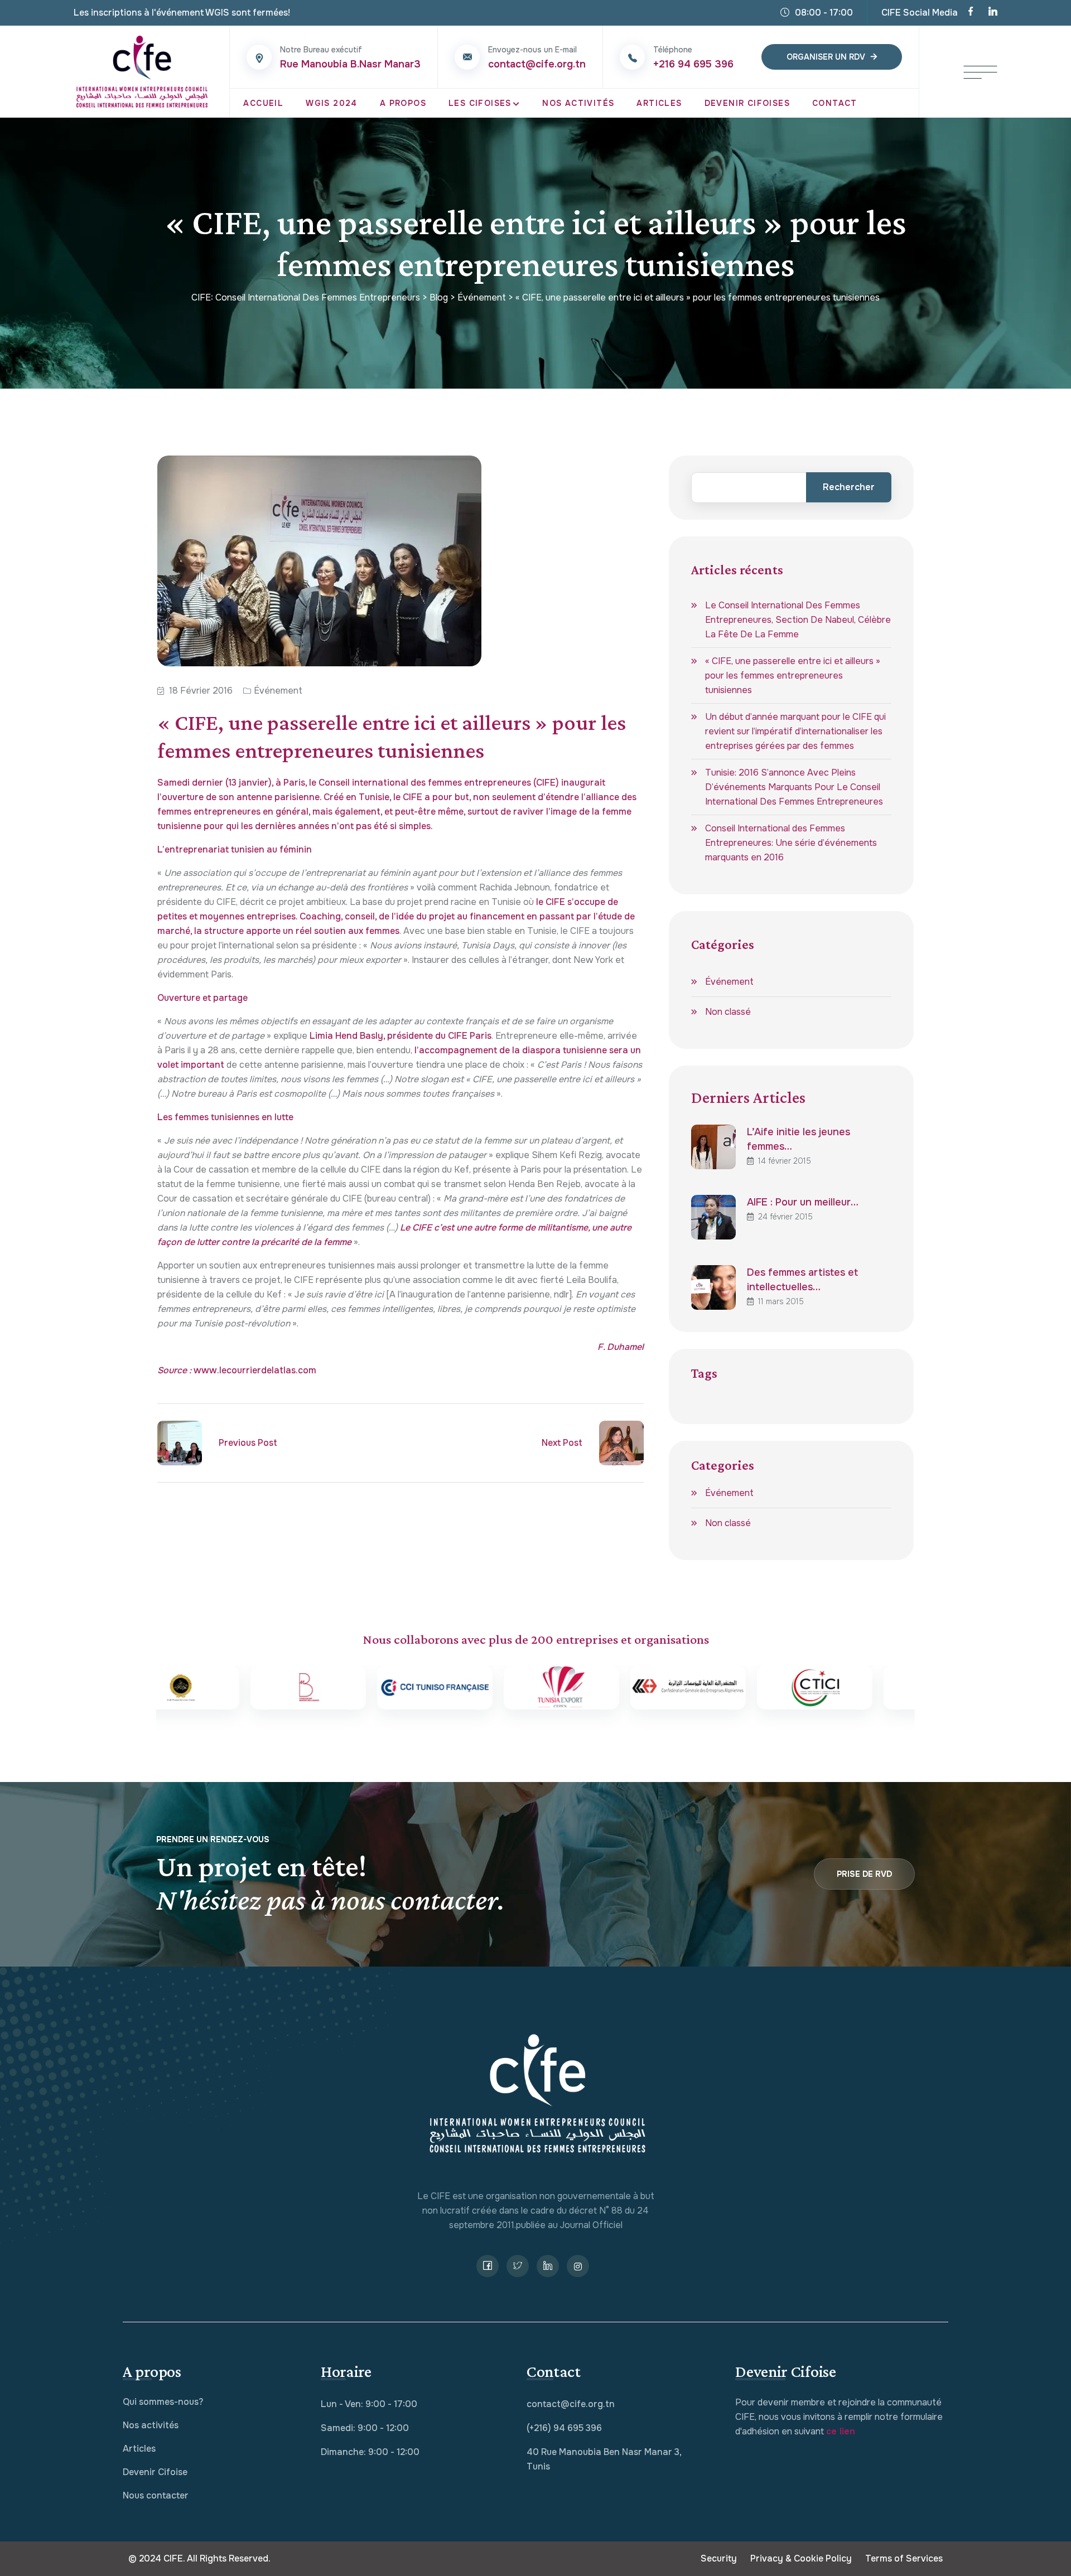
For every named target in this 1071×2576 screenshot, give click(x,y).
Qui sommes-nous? (163, 2402)
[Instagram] (578, 2266)
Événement (278, 691)
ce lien (841, 2431)
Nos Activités (578, 103)
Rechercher (849, 487)
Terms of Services (904, 2558)
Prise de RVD (864, 1874)
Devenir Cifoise (155, 2472)
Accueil (263, 103)
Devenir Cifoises (747, 103)
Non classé (728, 1012)
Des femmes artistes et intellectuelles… (802, 1280)
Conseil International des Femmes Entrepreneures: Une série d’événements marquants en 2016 (791, 843)
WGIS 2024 (332, 103)
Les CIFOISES (480, 103)
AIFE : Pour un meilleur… (803, 1202)
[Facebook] (971, 13)
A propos (403, 103)
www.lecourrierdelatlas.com (255, 1370)
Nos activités (151, 2425)
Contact (835, 103)
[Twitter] (518, 2266)
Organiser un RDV (826, 57)
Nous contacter (156, 2495)
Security (719, 2558)
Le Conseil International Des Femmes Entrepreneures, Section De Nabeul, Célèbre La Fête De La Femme (798, 620)
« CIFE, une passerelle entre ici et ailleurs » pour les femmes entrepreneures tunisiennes (793, 676)
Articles (659, 103)
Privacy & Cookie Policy (801, 2558)
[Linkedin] (993, 13)
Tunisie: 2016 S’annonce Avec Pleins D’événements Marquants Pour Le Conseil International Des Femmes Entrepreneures (794, 787)
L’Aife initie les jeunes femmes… (799, 1139)
